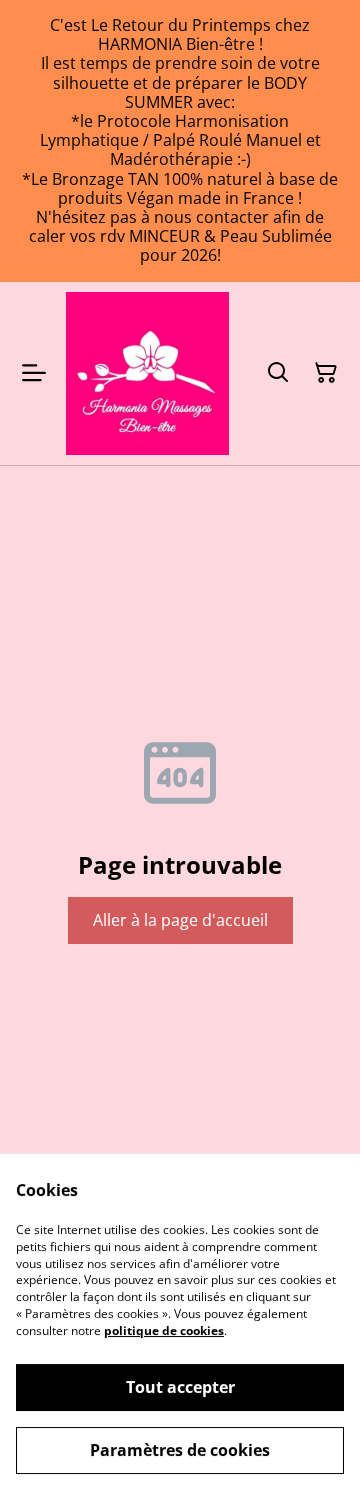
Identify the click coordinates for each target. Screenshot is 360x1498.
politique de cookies (164, 1330)
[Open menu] (34, 373)
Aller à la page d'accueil (180, 920)
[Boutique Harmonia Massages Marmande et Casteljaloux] (147, 373)
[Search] (278, 373)
